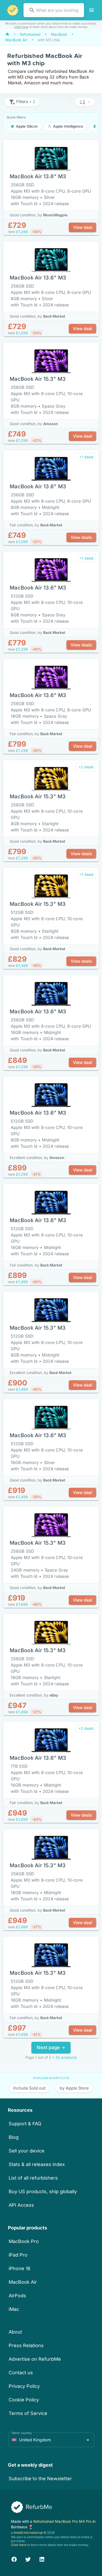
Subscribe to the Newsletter (40, 2479)
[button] (85, 102)
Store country (22, 2433)
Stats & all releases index (37, 2164)
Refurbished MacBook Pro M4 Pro (63, 2521)
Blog (14, 2137)
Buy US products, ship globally (43, 2191)
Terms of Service (28, 2413)
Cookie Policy (24, 2400)
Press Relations (26, 2345)
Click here (21, 27)
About (15, 2332)
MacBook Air (23, 2282)
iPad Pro (18, 2255)
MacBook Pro (24, 2241)
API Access (21, 2205)
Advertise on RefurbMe (35, 2359)
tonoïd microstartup (28, 2533)
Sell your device (27, 2151)
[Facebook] (14, 2559)
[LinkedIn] (42, 2559)
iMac (14, 2309)
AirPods (17, 2296)
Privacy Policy (24, 2386)
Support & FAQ (25, 2124)
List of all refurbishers (33, 2178)
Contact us (21, 2373)
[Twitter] (28, 2559)
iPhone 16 (19, 2268)
